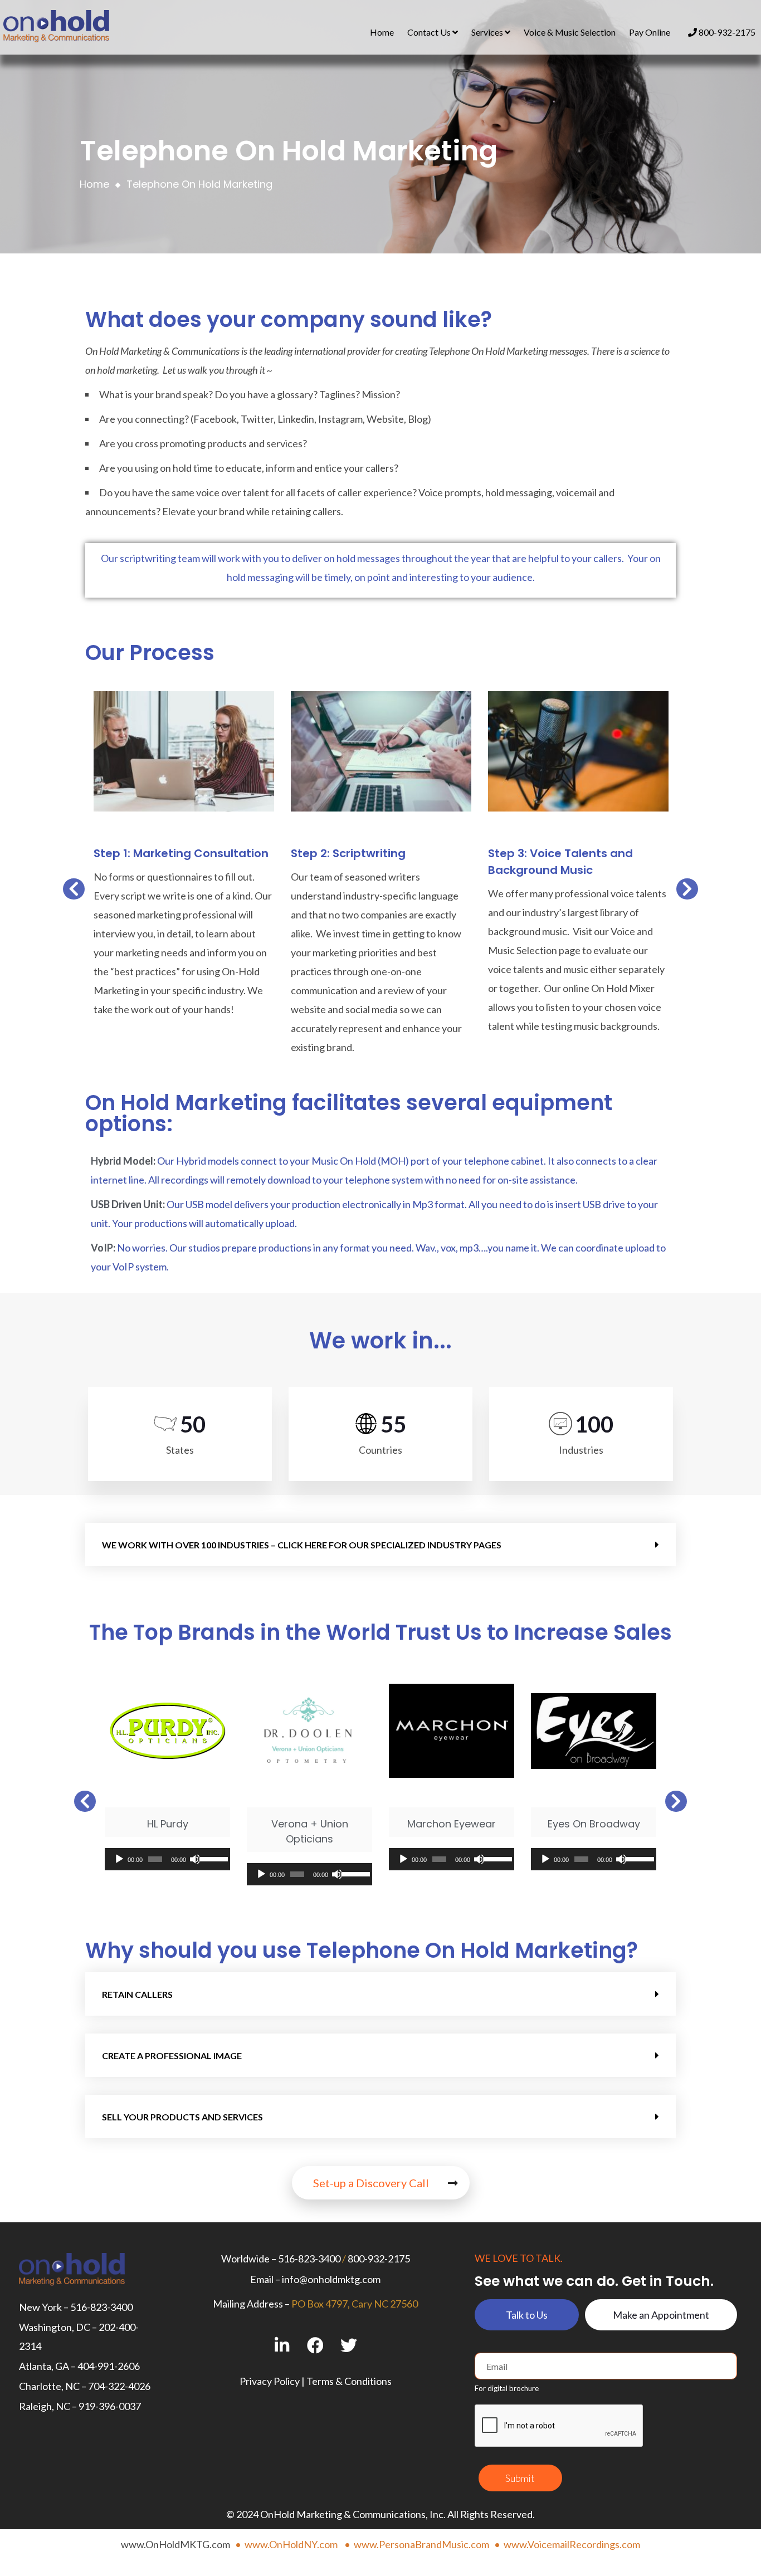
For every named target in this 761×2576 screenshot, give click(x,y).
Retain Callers (137, 1994)
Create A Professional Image (172, 2056)
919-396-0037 (110, 2406)
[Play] (119, 1859)
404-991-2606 (109, 2366)
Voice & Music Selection (570, 32)
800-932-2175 (726, 32)
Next (687, 892)
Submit (520, 2478)
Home (382, 32)
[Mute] (195, 1859)
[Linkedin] (282, 2345)
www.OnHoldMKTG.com (175, 2544)
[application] (167, 1859)
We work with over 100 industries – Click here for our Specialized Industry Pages (302, 1545)
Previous (69, 892)
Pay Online (650, 32)
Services (488, 32)
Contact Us (430, 32)
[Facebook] (316, 2345)
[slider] (212, 1858)
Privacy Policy (270, 2381)
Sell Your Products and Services (182, 2117)
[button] (380, 1544)
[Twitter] (349, 2345)
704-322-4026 (119, 2386)
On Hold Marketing (123, 351)
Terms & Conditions (349, 2381)
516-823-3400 (101, 2307)
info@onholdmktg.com (331, 2279)
